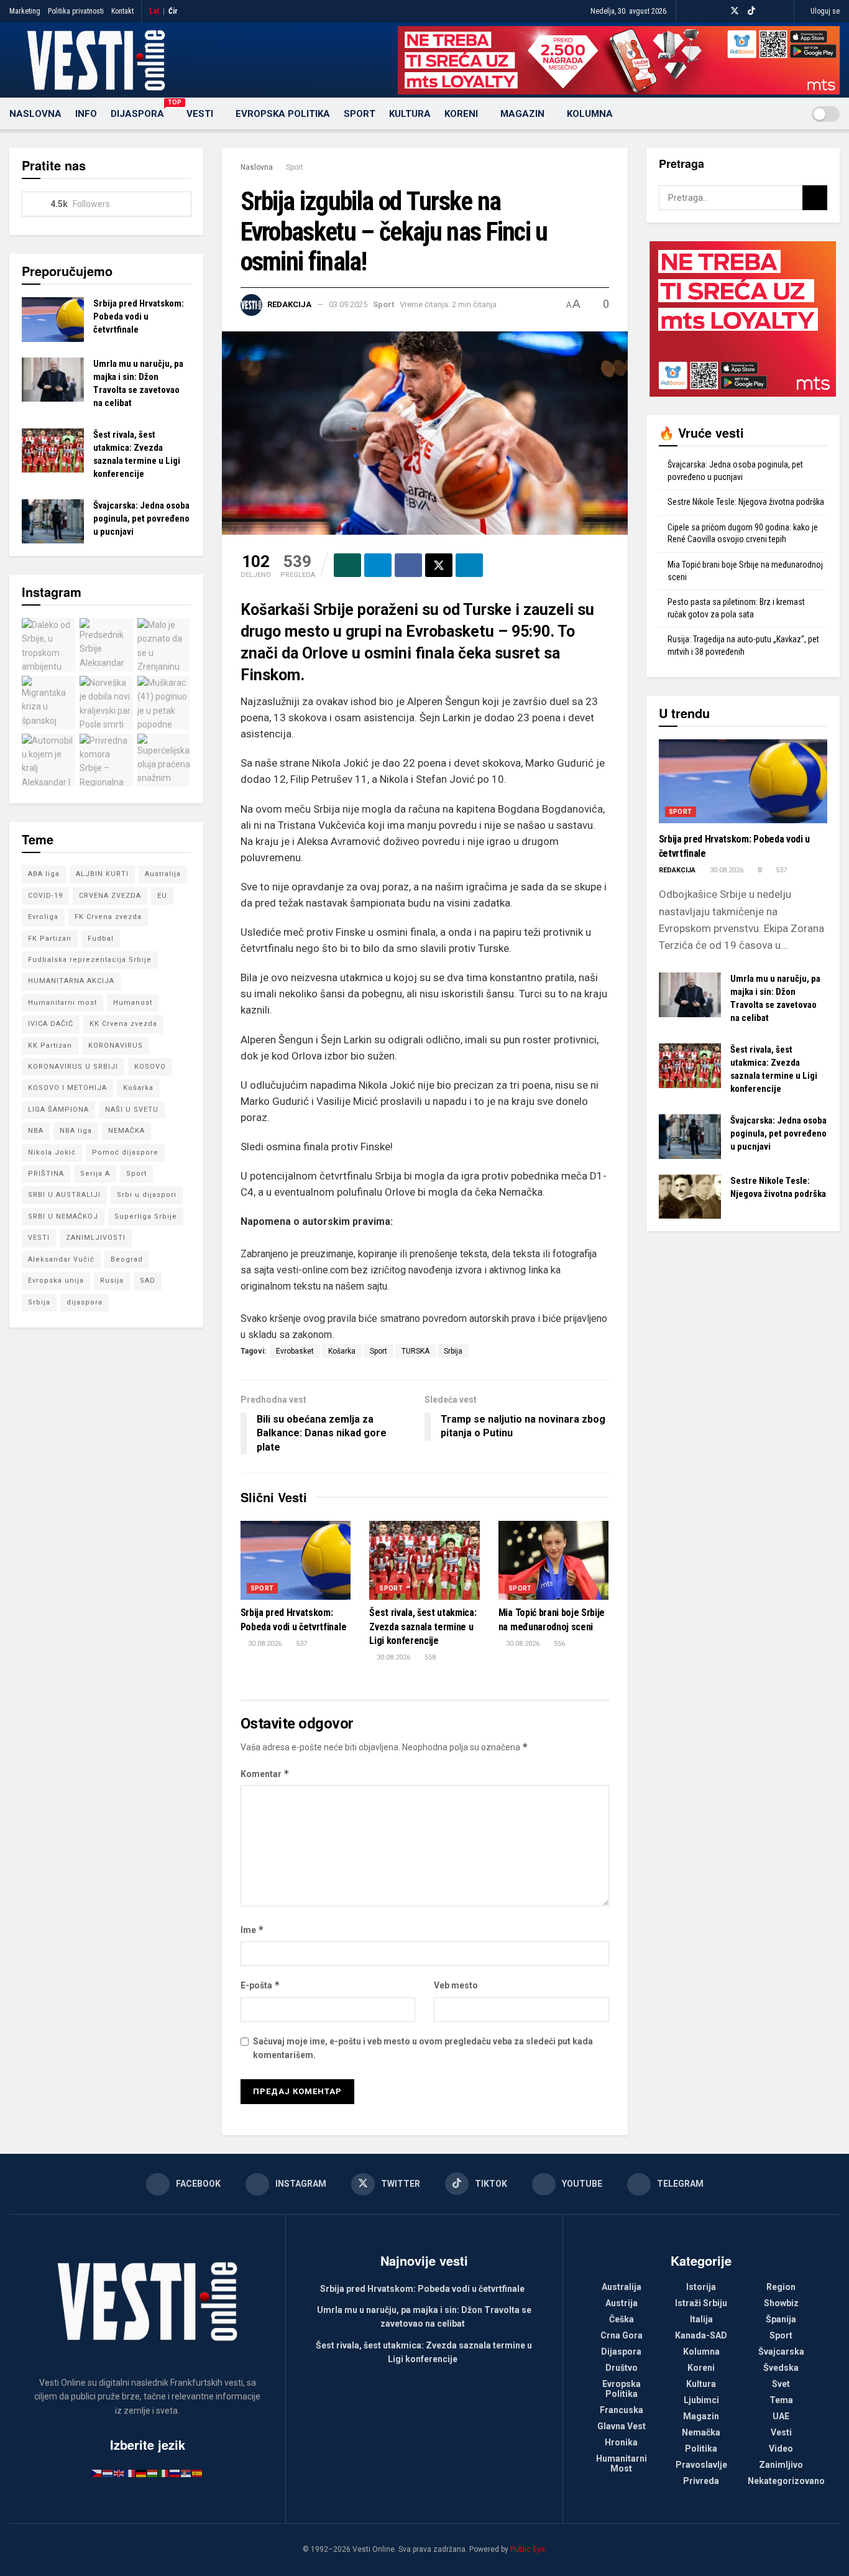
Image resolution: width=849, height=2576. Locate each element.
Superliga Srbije (146, 1216)
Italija (701, 2319)
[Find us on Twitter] (735, 11)
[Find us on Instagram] (718, 11)
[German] (142, 2473)
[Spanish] (198, 2473)
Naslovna (35, 114)
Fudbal (101, 939)
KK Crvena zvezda (123, 1024)
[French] (131, 2473)
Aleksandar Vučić (61, 1259)
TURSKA (415, 1351)
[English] (119, 2473)
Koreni (461, 114)
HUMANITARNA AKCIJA (71, 981)
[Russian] (175, 2473)
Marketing (25, 11)
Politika (701, 2449)
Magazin (522, 114)
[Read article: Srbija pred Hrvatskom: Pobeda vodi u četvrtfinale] (296, 1560)
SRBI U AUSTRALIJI (64, 1195)
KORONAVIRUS (116, 1046)
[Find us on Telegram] (783, 11)
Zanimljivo (781, 2465)
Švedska (781, 2368)
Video (781, 2449)
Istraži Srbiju (701, 2303)
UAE (781, 2416)
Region (781, 2287)
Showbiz (781, 2303)
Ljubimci (701, 2400)
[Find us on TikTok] (751, 11)
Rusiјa (112, 1281)
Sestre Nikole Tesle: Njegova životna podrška (746, 502)
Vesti (200, 114)
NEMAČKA (126, 1131)
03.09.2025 (348, 304)
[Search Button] (790, 114)
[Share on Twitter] (439, 565)
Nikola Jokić (52, 1152)
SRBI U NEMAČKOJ (63, 1216)
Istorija (701, 2287)
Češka (622, 2319)
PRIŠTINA (46, 1174)
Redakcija (289, 304)
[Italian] (164, 2473)
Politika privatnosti (76, 11)
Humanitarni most (62, 1003)
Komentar (265, 1774)
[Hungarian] (153, 2473)
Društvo (622, 2368)
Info (86, 114)
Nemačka (701, 2432)
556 (558, 1644)
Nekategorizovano (786, 2481)
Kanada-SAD (701, 2335)
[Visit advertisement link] (619, 60)
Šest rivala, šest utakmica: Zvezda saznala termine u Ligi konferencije (423, 1627)
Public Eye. (529, 2549)
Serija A (95, 1174)
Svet (781, 2384)
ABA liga (44, 874)
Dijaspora (142, 112)
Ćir (173, 11)
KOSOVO (150, 1067)
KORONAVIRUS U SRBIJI (73, 1067)
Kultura (410, 114)
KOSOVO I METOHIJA (67, 1088)
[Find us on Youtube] (767, 11)
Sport (360, 114)
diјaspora (85, 1302)
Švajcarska (781, 2352)
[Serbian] (186, 2473)
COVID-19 (45, 896)
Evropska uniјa (56, 1281)
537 (301, 1644)
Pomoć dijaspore (125, 1152)
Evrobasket (295, 1351)
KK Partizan (50, 1046)
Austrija (622, 2303)
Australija (163, 874)
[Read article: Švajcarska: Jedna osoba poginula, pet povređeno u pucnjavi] (53, 522)
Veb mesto (456, 1985)
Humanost (133, 1003)
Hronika (621, 2442)
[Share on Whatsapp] (347, 565)
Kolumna (590, 114)
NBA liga (76, 1131)
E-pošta (260, 1985)
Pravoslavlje (701, 2465)
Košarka (342, 1351)
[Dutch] (108, 2473)
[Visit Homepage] (96, 60)
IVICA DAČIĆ (51, 1024)
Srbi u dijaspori (147, 1195)
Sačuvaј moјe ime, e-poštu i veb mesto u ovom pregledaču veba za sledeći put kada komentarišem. (423, 2048)
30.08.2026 (264, 1644)
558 (429, 1657)
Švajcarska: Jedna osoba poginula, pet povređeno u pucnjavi (141, 519)
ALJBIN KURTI (102, 874)
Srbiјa (453, 1351)
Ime (252, 1930)
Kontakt (122, 11)
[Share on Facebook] (408, 565)
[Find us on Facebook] (703, 11)
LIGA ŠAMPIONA (58, 1110)
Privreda (701, 2481)
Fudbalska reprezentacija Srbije (90, 960)
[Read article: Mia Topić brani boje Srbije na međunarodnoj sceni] (554, 1560)
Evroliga (43, 917)
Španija (781, 2319)
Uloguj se (824, 11)
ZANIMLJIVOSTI (96, 1238)
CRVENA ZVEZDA (110, 896)
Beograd (127, 1259)
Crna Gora (622, 2335)
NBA (36, 1131)
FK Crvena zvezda (108, 917)
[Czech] (97, 2473)
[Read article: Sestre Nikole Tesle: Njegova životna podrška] (690, 1197)
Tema (781, 2400)
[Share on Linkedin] (469, 565)
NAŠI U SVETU (132, 1110)
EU (162, 896)
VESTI (39, 1238)
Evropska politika (283, 114)
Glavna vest (622, 2426)
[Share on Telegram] (378, 565)
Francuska (622, 2410)
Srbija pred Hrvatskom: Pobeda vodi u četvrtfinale (139, 316)
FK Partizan (50, 939)
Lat (154, 11)
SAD (148, 1281)
